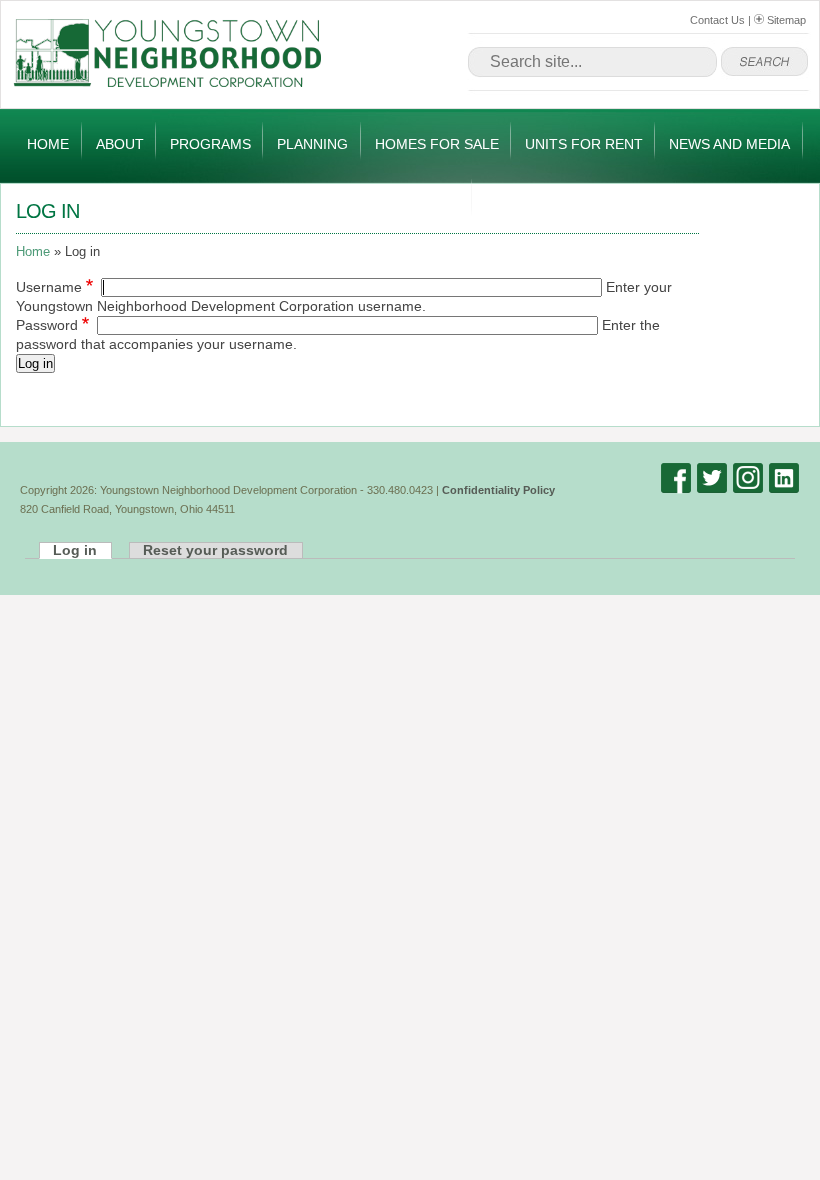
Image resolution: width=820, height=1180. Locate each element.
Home (48, 144)
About (120, 144)
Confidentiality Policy (498, 490)
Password (47, 325)
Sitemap (785, 20)
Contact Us (717, 20)
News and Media (729, 144)
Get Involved (409, 201)
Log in (35, 363)
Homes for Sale (437, 144)
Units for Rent (584, 144)
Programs (210, 144)
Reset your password (215, 550)
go (764, 62)
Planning (312, 144)
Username (49, 287)
